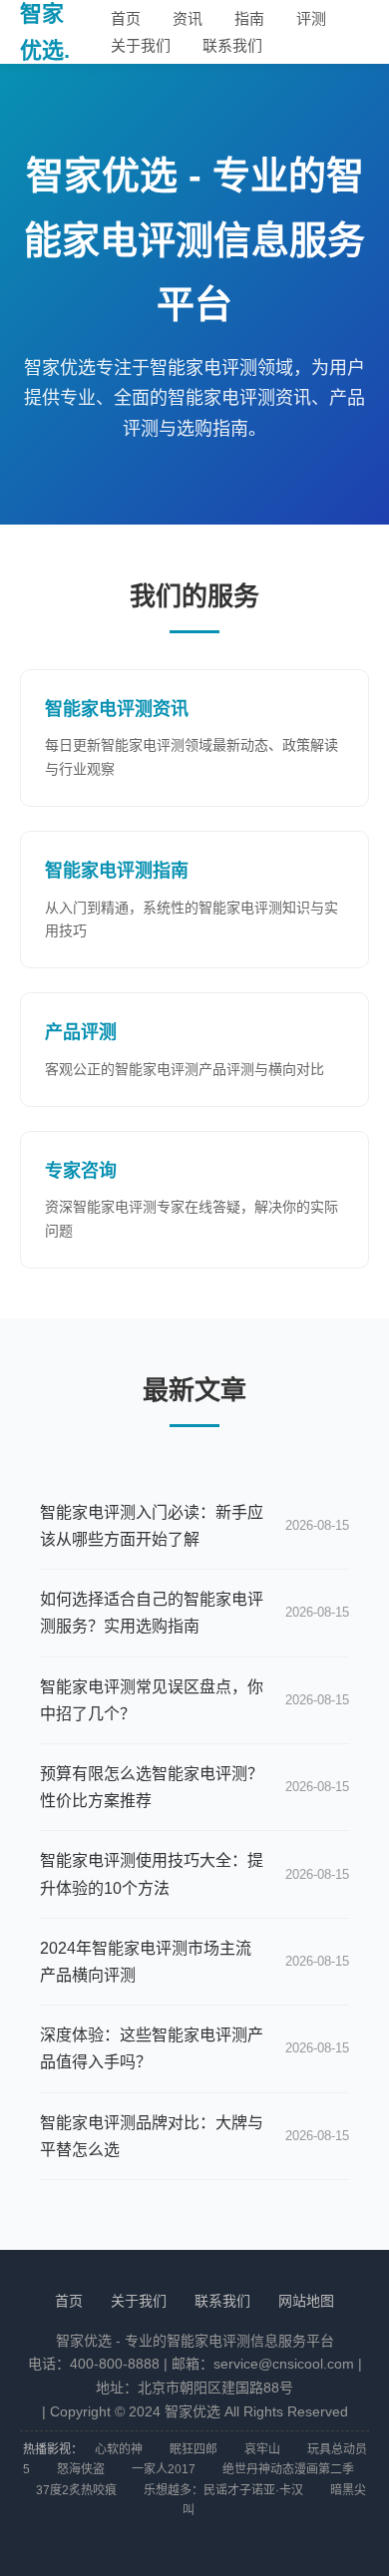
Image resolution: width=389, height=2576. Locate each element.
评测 (311, 18)
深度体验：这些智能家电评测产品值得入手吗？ (152, 2048)
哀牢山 (262, 2449)
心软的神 (119, 2449)
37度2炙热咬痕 (76, 2490)
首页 (126, 18)
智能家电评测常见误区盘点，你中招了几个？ (152, 1700)
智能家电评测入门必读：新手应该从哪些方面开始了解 (152, 1526)
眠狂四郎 (194, 2449)
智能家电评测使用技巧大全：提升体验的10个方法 (152, 1874)
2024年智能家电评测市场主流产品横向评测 (146, 1962)
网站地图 (306, 2301)
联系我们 (232, 45)
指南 (249, 18)
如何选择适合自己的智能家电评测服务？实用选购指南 (152, 1613)
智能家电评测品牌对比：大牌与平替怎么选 (152, 2136)
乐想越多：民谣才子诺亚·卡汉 (223, 2490)
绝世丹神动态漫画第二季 (288, 2469)
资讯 (188, 18)
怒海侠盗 (81, 2469)
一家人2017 (164, 2469)
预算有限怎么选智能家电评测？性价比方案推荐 (152, 1787)
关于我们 (141, 45)
